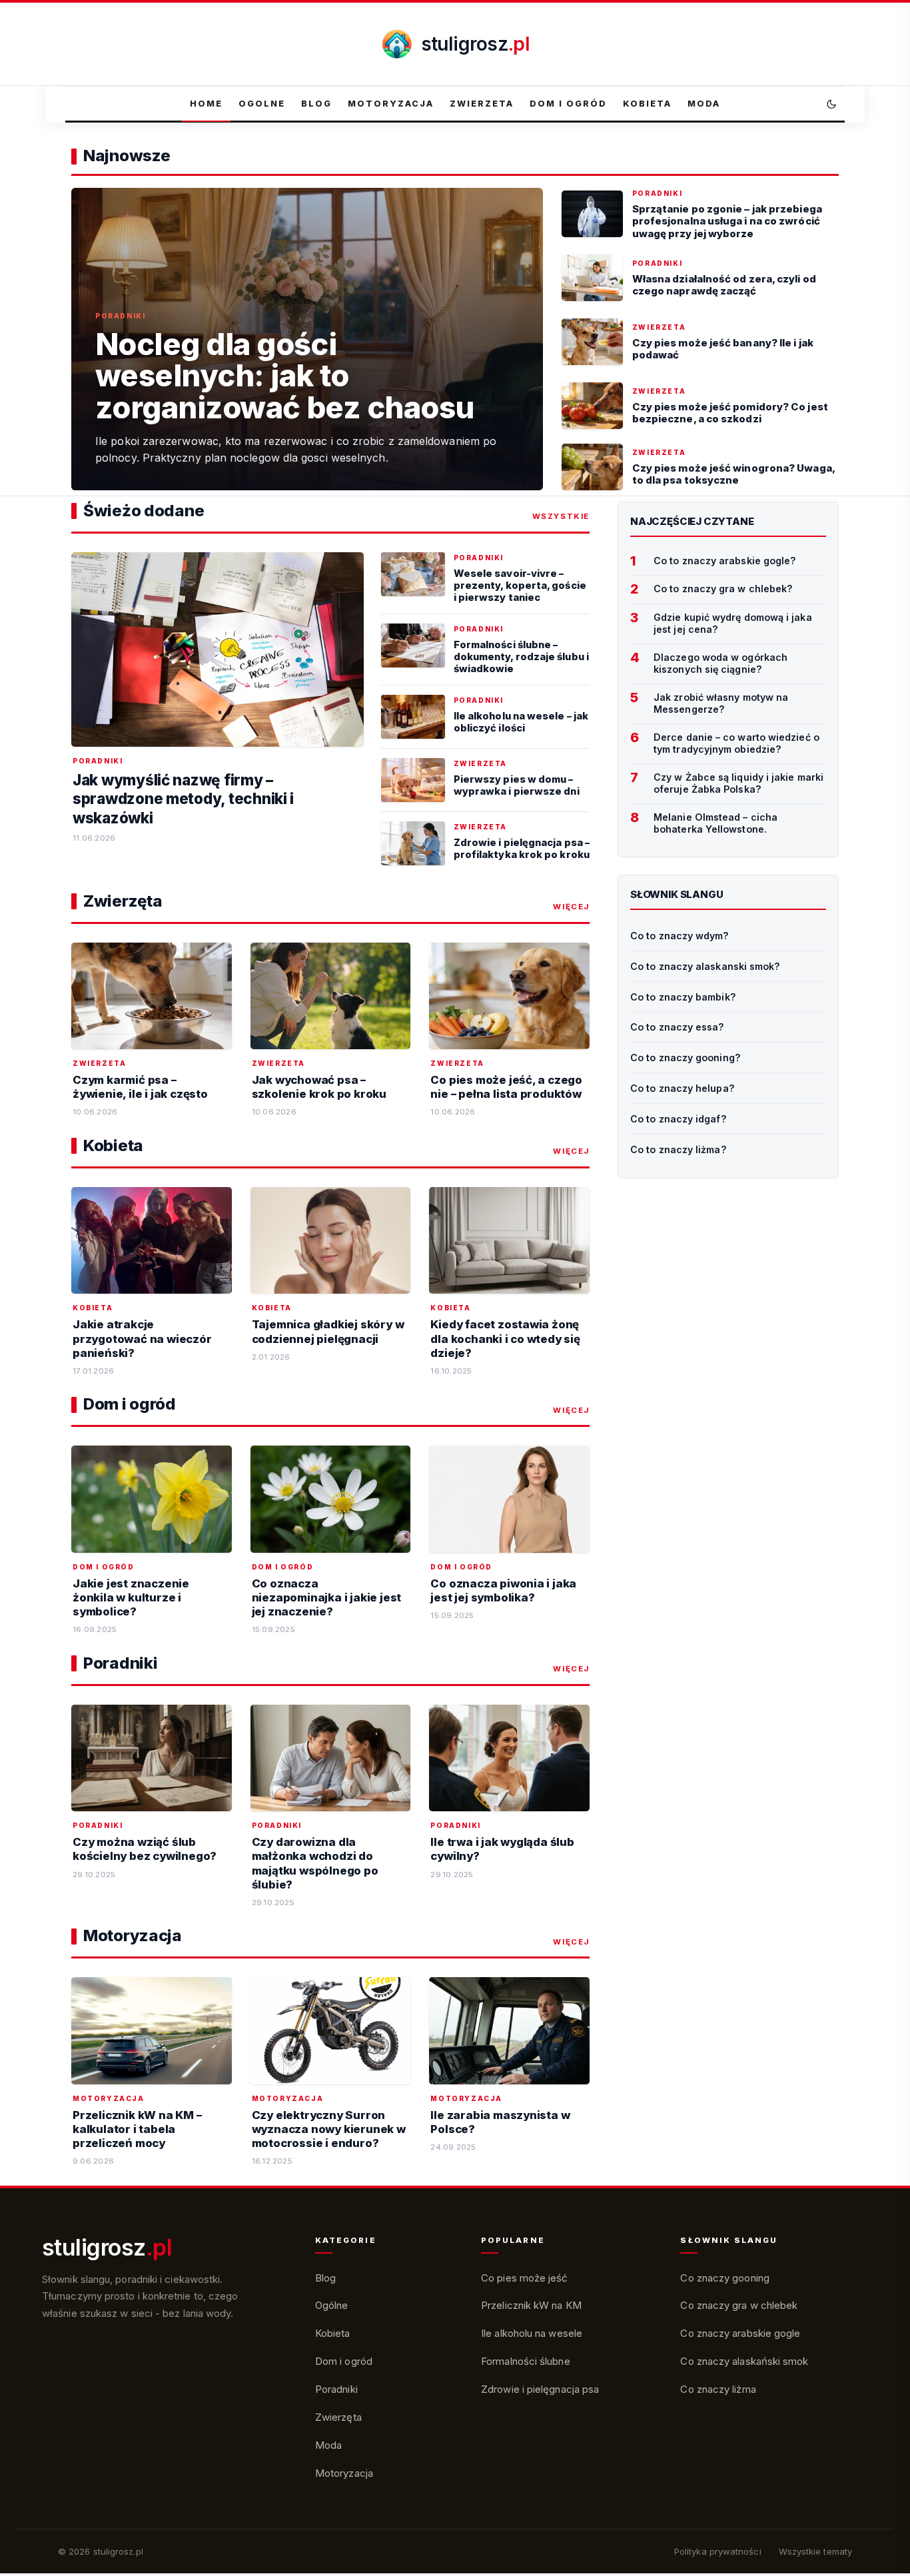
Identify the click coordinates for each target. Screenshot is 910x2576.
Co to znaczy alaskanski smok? (705, 966)
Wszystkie (561, 516)
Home (206, 104)
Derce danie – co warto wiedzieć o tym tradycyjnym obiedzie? (736, 743)
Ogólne (332, 2305)
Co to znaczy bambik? (683, 997)
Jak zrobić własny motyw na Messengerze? (721, 703)
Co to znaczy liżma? (679, 1149)
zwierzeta (482, 104)
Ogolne (262, 104)
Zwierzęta (338, 2417)
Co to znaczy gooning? (685, 1058)
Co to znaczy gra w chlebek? (723, 589)
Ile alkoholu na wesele (532, 2333)
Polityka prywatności (718, 2551)
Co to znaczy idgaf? (679, 1119)
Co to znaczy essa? (678, 1027)
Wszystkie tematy (815, 2551)
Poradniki (336, 2389)
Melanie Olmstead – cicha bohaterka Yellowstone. (715, 823)
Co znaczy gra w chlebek (739, 2305)
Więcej (571, 907)
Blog (316, 104)
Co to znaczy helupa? (682, 1088)
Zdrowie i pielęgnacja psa (540, 2389)
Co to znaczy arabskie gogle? (725, 561)
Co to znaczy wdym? (680, 936)
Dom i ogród (568, 104)
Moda (704, 104)
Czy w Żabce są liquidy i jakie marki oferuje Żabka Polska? (738, 783)
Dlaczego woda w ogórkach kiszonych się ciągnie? (720, 663)
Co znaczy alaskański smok (744, 2361)
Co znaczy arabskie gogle (740, 2333)
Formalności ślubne (526, 2361)
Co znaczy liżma (718, 2389)
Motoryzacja (391, 104)
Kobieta (647, 104)
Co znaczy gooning (724, 2278)
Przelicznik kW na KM (531, 2305)
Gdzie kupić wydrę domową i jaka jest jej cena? (733, 624)
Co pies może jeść (524, 2278)
